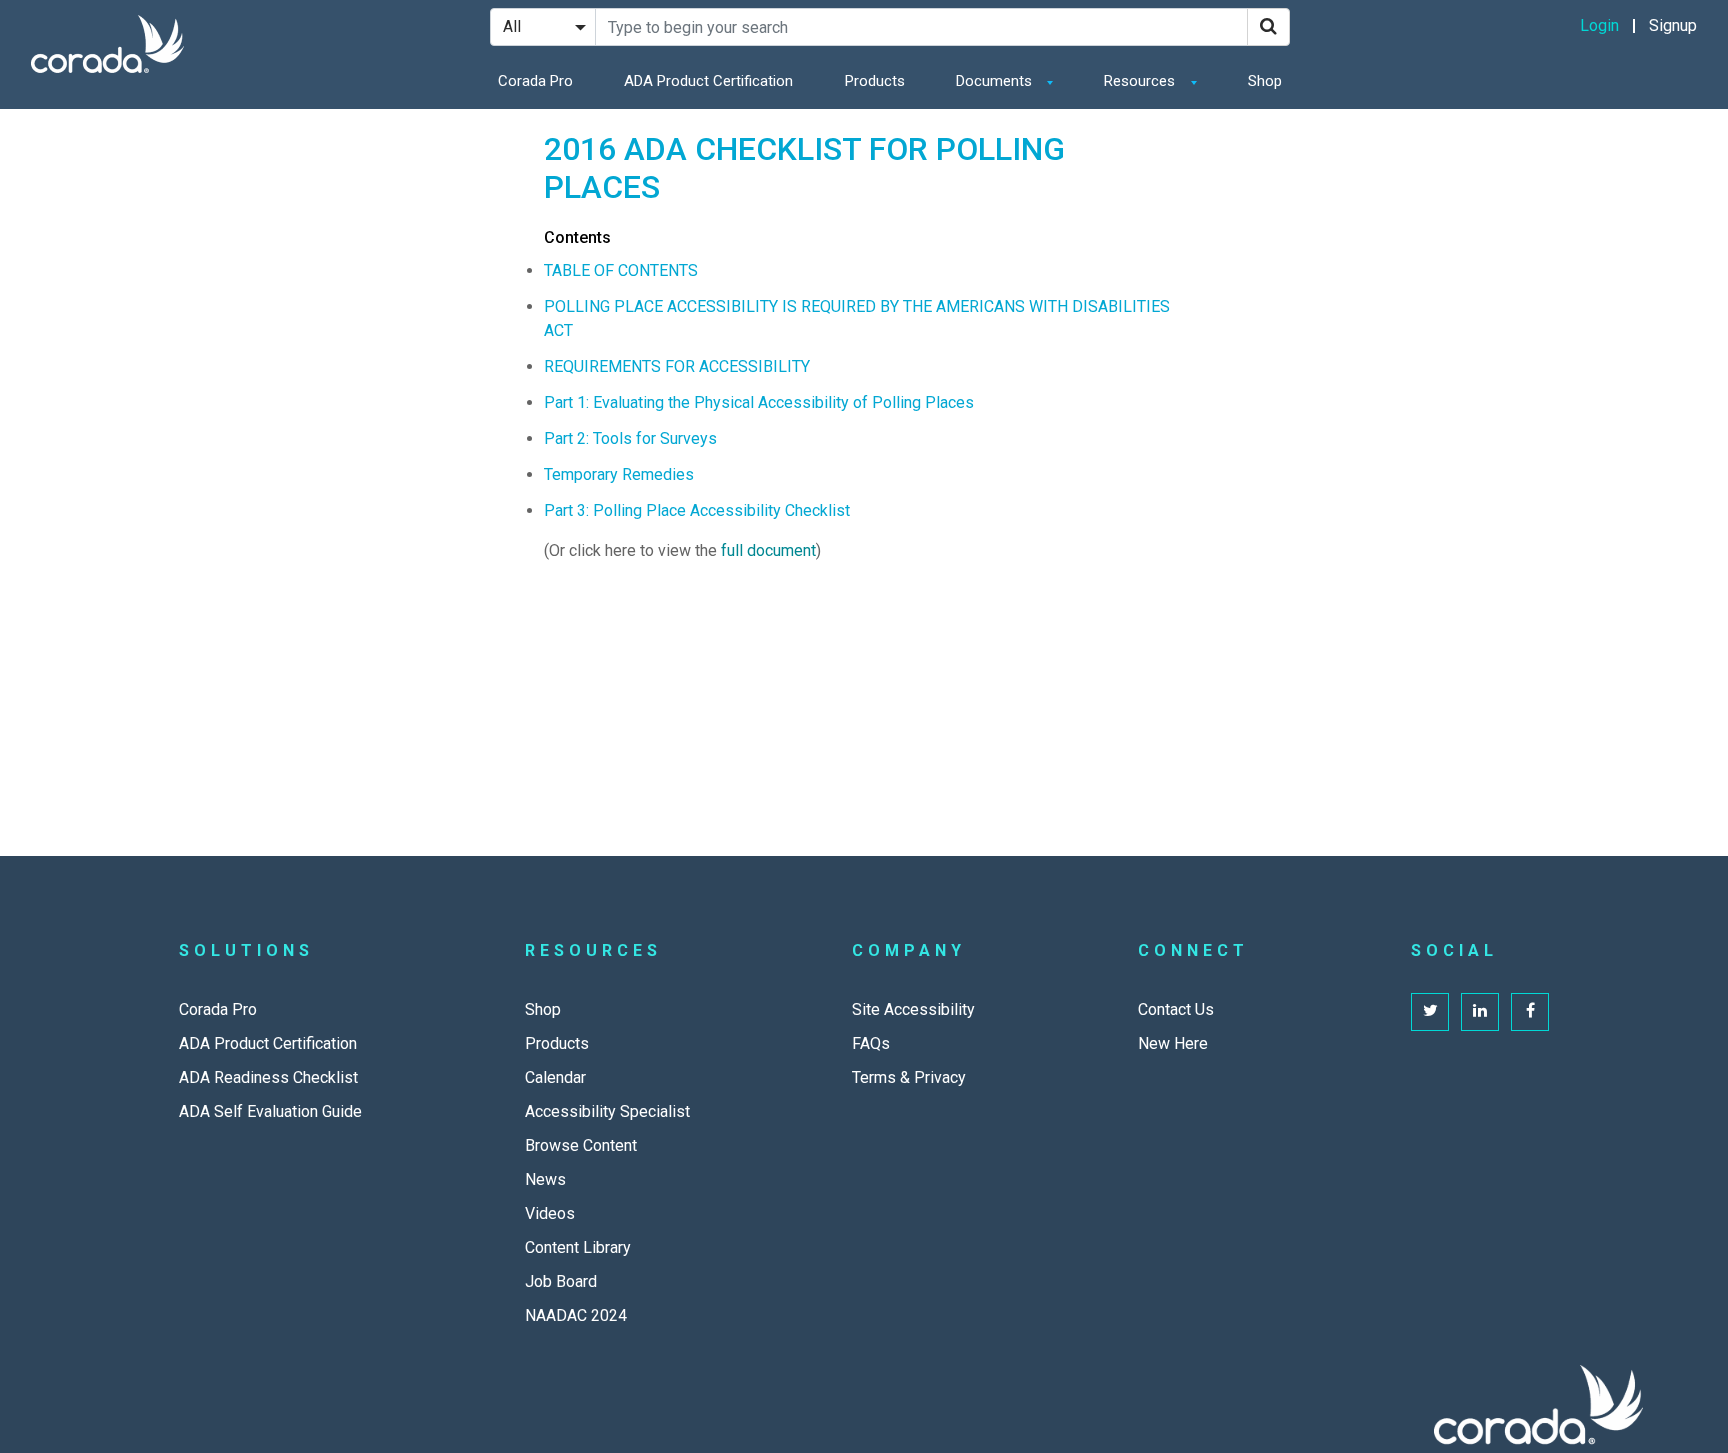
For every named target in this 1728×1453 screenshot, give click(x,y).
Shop (1265, 81)
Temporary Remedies (619, 474)
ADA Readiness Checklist (268, 1077)
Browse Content (581, 1145)
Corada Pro (535, 81)
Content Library (578, 1247)
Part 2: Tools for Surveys (630, 438)
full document (768, 550)
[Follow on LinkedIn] (1480, 1012)
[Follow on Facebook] (1530, 1012)
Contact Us (1176, 1009)
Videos (550, 1213)
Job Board (561, 1281)
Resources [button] (1141, 81)
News (545, 1179)
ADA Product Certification (708, 81)
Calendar (555, 1077)
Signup (1673, 25)
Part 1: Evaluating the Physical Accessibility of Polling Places (759, 402)
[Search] (1268, 27)
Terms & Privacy (909, 1077)
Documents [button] (996, 81)
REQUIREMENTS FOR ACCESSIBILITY (677, 366)
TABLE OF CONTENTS (621, 270)
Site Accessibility (913, 1009)
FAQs (871, 1043)
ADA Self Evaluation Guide (270, 1111)
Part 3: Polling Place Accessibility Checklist (697, 510)
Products (875, 81)
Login (1599, 25)
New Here (1173, 1043)
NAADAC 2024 (576, 1315)
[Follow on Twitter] (1430, 1012)
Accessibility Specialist (607, 1111)
